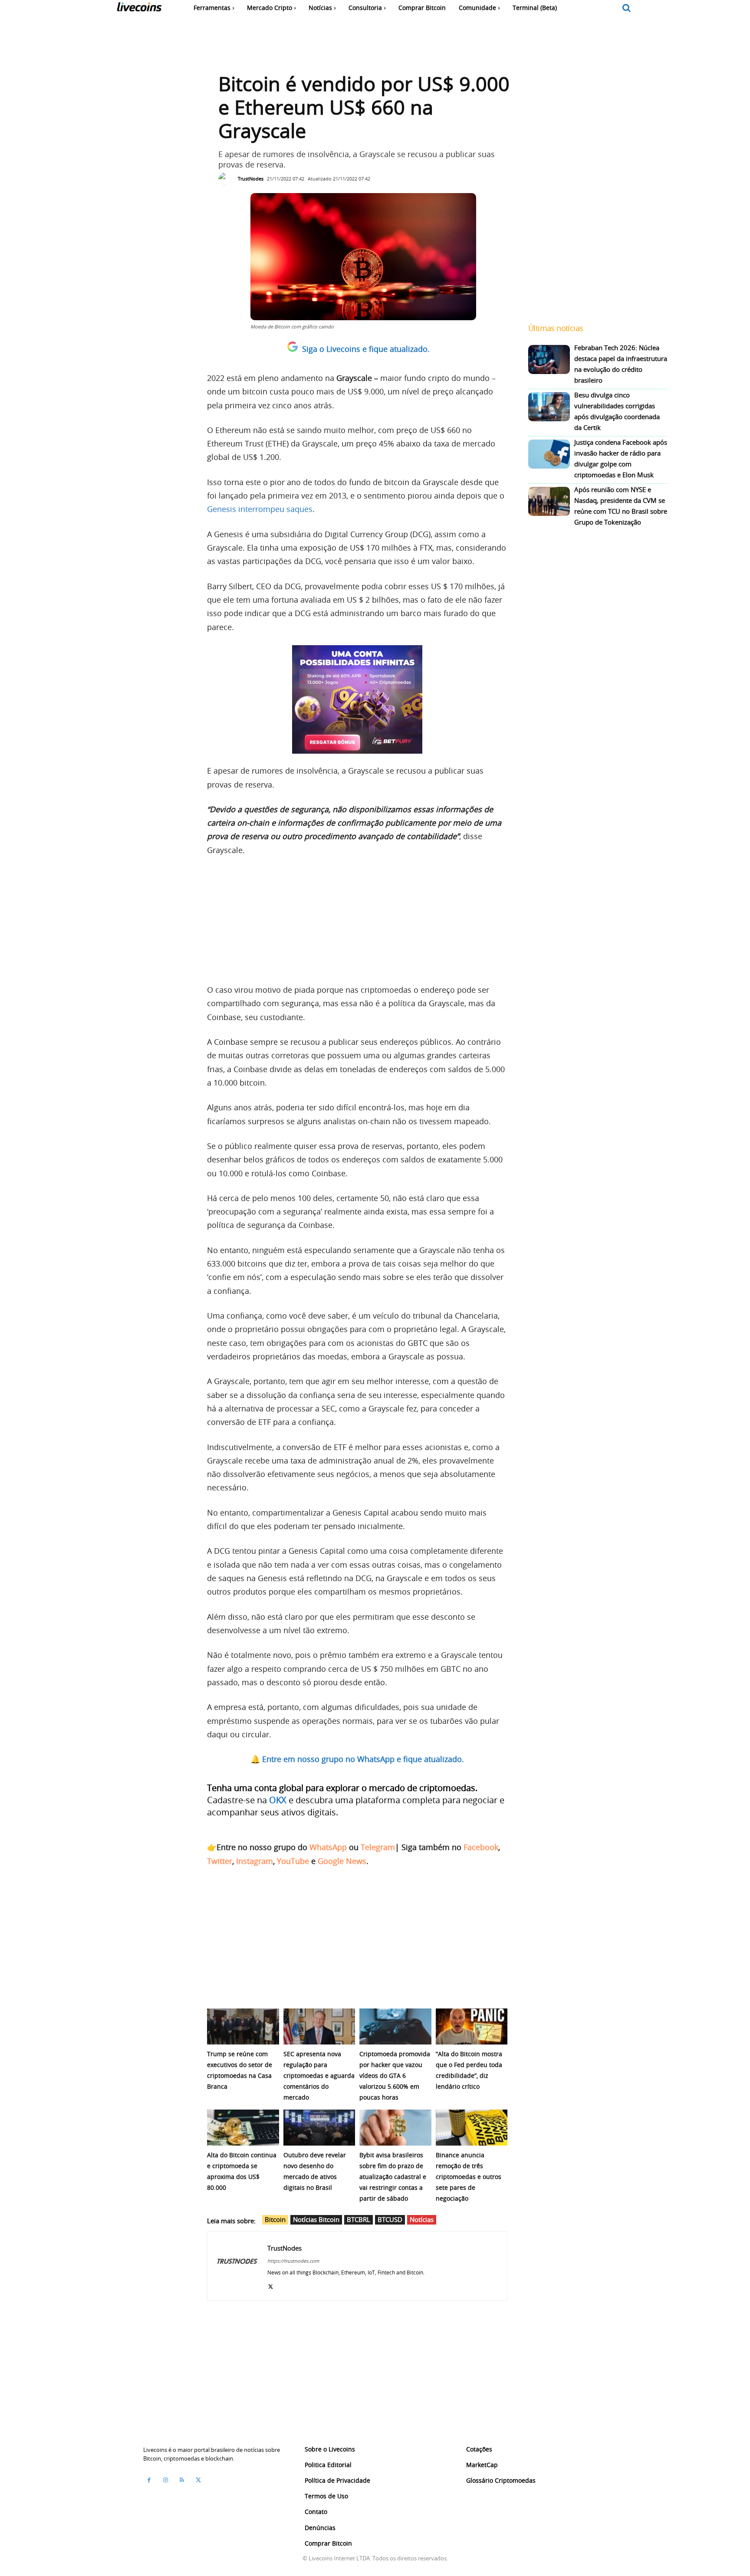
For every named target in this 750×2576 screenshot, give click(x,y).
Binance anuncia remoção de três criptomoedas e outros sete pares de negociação (469, 2177)
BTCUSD (390, 2219)
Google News (342, 1861)
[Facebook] (149, 2480)
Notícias (422, 2219)
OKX (278, 1800)
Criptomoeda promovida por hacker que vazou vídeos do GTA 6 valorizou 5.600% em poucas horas (395, 2076)
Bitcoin (275, 2219)
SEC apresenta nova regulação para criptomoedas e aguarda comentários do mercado (319, 2076)
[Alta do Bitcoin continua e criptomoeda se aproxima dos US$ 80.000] (243, 2128)
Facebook (481, 1847)
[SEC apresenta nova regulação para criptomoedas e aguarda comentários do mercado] (319, 2026)
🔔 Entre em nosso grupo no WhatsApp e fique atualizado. (357, 1759)
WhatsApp (328, 1847)
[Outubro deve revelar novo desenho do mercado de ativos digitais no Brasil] (319, 2128)
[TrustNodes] (227, 179)
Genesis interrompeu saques (260, 509)
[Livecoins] (139, 9)
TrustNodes (251, 179)
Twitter (220, 1861)
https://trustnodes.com (293, 2261)
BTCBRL (359, 2219)
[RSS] (182, 2480)
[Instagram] (165, 2480)
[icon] (627, 8)
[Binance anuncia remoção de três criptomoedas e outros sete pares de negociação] (472, 2128)
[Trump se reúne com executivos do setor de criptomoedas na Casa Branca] (243, 2026)
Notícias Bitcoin (316, 2219)
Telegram (378, 1847)
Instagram (255, 1861)
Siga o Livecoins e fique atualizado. (366, 349)
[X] (271, 2285)
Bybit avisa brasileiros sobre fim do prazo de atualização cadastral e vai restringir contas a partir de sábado (393, 2177)
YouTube (293, 1861)
